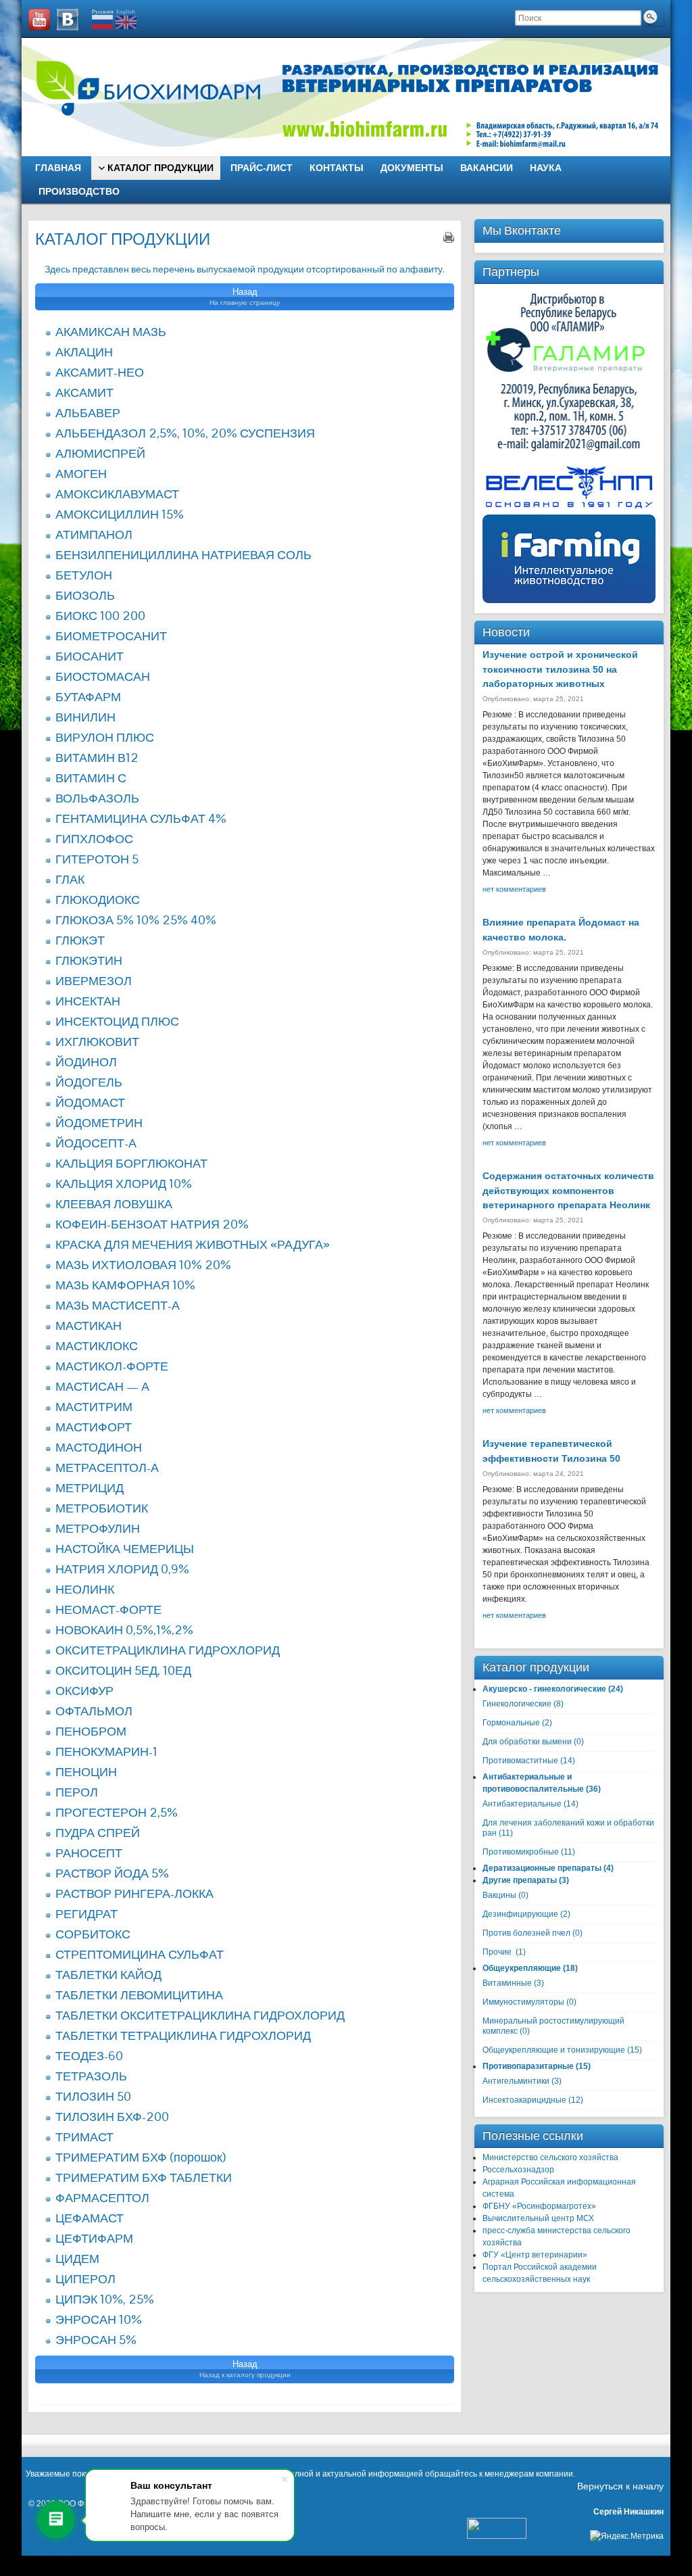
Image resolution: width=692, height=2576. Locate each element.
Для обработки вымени (527, 1742)
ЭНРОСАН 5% (96, 2340)
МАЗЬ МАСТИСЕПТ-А (118, 1305)
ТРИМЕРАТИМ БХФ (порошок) (141, 2157)
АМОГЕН (81, 474)
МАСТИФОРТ (94, 1427)
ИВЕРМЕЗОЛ (94, 981)
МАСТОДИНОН (99, 1447)
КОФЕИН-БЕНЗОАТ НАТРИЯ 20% (152, 1224)
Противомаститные (520, 1761)
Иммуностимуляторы (523, 2002)
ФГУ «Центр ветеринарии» (535, 2255)
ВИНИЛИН (85, 717)
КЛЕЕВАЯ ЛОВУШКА (114, 1204)
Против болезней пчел (526, 1933)
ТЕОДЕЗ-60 (89, 2056)
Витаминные (507, 1983)
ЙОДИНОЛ (86, 1062)
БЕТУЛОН (84, 575)
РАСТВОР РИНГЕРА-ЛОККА (134, 1893)
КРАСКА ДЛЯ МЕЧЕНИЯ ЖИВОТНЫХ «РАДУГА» (193, 1244)
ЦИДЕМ (77, 2259)
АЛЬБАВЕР (88, 413)
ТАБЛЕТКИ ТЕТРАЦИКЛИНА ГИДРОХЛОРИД (183, 2035)
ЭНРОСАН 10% (99, 2319)
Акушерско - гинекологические (544, 1689)
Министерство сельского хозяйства (550, 2157)
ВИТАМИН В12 (97, 758)
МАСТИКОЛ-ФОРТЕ (112, 1366)
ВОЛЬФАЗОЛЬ (97, 798)
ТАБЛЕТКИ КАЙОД (108, 1975)
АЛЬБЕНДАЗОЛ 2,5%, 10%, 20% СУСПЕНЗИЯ (185, 433)
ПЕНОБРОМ (91, 1731)
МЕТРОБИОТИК (102, 1508)
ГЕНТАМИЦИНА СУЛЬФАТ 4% (141, 818)
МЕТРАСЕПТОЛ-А (107, 1468)
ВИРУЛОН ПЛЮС (105, 737)
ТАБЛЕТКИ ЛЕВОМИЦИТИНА (139, 1995)
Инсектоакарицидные (524, 2100)
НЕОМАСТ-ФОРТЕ (108, 1609)
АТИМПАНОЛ (94, 534)
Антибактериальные (522, 1804)
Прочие (497, 1952)
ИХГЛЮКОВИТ (97, 1042)
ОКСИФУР (84, 1691)
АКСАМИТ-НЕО (100, 372)
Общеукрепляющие (522, 1968)
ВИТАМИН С (91, 778)
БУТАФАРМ (88, 697)
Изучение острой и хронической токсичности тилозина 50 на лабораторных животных (560, 669)
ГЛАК (70, 879)
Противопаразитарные (528, 2066)
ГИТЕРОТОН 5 (97, 859)
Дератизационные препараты (542, 1868)
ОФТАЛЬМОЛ (94, 1711)
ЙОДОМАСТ (90, 1102)
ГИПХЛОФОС (94, 839)
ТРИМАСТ (84, 2137)
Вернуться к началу (620, 2486)
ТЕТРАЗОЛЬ (91, 2076)
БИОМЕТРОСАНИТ (111, 636)
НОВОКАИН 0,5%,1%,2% (124, 1630)
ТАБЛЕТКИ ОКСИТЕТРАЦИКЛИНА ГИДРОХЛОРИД (200, 2015)
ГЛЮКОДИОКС (98, 900)
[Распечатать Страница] (449, 237)
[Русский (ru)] (103, 19)
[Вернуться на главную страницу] (346, 97)
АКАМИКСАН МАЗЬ (111, 332)
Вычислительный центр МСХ (538, 2218)
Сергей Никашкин (628, 2512)
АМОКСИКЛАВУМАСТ (117, 494)
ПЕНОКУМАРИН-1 (106, 1751)
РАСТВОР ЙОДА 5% (112, 1873)
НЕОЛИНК (85, 1589)
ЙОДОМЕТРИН (99, 1123)
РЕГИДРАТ (86, 1914)
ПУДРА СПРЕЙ (98, 1833)
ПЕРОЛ (77, 1792)
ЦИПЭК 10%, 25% (105, 2299)
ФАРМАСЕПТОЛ (102, 2198)
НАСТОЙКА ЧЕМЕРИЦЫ (125, 1549)
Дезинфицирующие (520, 1914)
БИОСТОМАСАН (103, 676)
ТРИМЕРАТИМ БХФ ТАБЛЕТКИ (144, 2177)
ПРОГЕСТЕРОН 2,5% (117, 1812)
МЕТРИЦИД (90, 1488)
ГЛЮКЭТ (80, 940)
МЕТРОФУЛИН (98, 1528)
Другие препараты (520, 1880)
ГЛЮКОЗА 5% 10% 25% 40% (136, 920)
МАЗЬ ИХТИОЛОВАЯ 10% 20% (143, 1265)
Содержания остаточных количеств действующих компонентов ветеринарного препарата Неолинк (568, 1190)
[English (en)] (126, 19)
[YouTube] (39, 20)
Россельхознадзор (518, 2170)
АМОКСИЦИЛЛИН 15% (120, 514)
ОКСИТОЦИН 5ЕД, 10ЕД (123, 1670)
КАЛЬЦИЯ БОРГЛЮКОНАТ (131, 1163)
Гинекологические (517, 1704)
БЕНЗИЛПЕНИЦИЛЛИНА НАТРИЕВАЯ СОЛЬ (183, 555)
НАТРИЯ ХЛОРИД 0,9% (122, 1569)
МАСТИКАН (89, 1326)
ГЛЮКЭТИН (89, 960)
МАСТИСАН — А (102, 1386)
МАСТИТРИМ (94, 1407)
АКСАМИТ (84, 392)
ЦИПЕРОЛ (85, 2279)
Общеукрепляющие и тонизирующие (554, 2050)
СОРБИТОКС (93, 1934)
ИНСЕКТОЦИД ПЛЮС (117, 1021)
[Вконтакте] (68, 20)
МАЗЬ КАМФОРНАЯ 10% (125, 1285)
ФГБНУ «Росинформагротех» (539, 2206)
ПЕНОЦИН (86, 1772)
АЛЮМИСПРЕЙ (100, 453)
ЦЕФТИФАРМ (94, 2238)
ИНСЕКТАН (88, 1001)
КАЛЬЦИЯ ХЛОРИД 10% (124, 1184)
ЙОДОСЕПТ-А (96, 1143)
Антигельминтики (516, 2081)
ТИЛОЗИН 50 (93, 2096)
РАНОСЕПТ (89, 1853)
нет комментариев (514, 889)
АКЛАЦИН (84, 352)
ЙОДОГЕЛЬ (89, 1082)
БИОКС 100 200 (100, 616)
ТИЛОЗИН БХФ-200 (112, 2117)
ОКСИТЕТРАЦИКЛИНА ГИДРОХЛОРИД (168, 1650)
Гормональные (511, 1723)
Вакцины (499, 1895)
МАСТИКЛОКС (97, 1346)
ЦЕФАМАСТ (90, 2218)
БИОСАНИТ (90, 656)
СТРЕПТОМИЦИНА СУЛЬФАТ (140, 1954)
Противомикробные (521, 1852)
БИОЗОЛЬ (85, 595)
